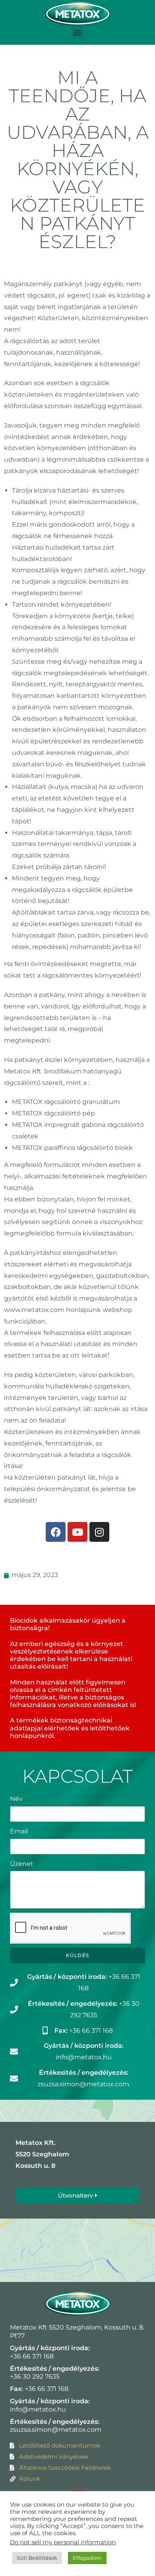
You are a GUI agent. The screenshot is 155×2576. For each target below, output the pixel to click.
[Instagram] (99, 1532)
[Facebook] (56, 1532)
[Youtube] (77, 1532)
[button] (78, 32)
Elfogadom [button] (87, 2558)
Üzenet (22, 1864)
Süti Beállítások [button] (37, 2558)
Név (16, 1799)
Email (19, 1831)
